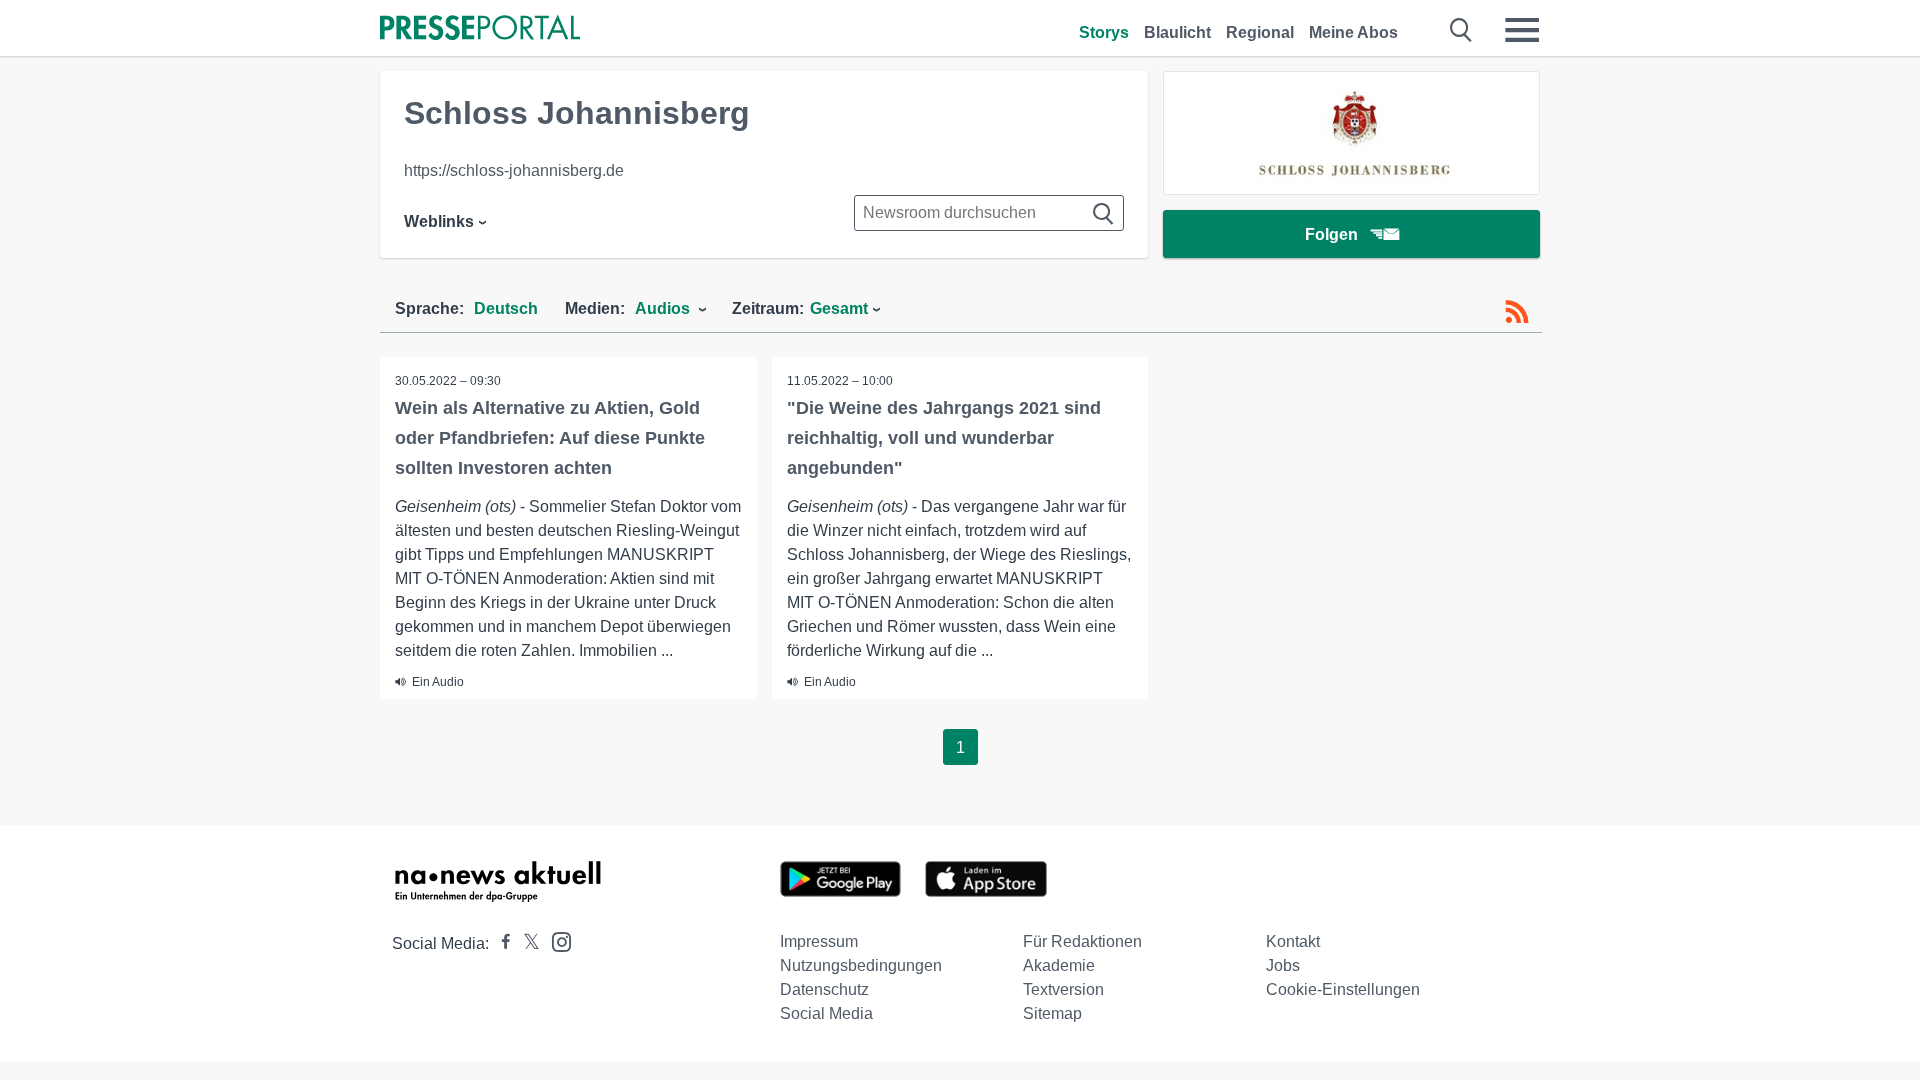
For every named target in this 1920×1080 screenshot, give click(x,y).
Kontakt (1293, 941)
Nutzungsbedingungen (861, 965)
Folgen (1331, 234)
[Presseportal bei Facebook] (500, 943)
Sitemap (1052, 1013)
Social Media (826, 1013)
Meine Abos (1353, 32)
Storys (1104, 32)
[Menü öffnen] (1522, 30)
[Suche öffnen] (1461, 30)
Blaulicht (1177, 32)
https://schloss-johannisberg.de (514, 170)
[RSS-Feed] (1517, 312)
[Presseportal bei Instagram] (555, 940)
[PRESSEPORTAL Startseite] (480, 29)
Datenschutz (824, 989)
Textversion (1063, 989)
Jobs (1283, 965)
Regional (1260, 32)
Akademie (1059, 965)
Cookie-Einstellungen (1343, 989)
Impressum (819, 941)
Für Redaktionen (1082, 941)
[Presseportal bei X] (525, 943)
